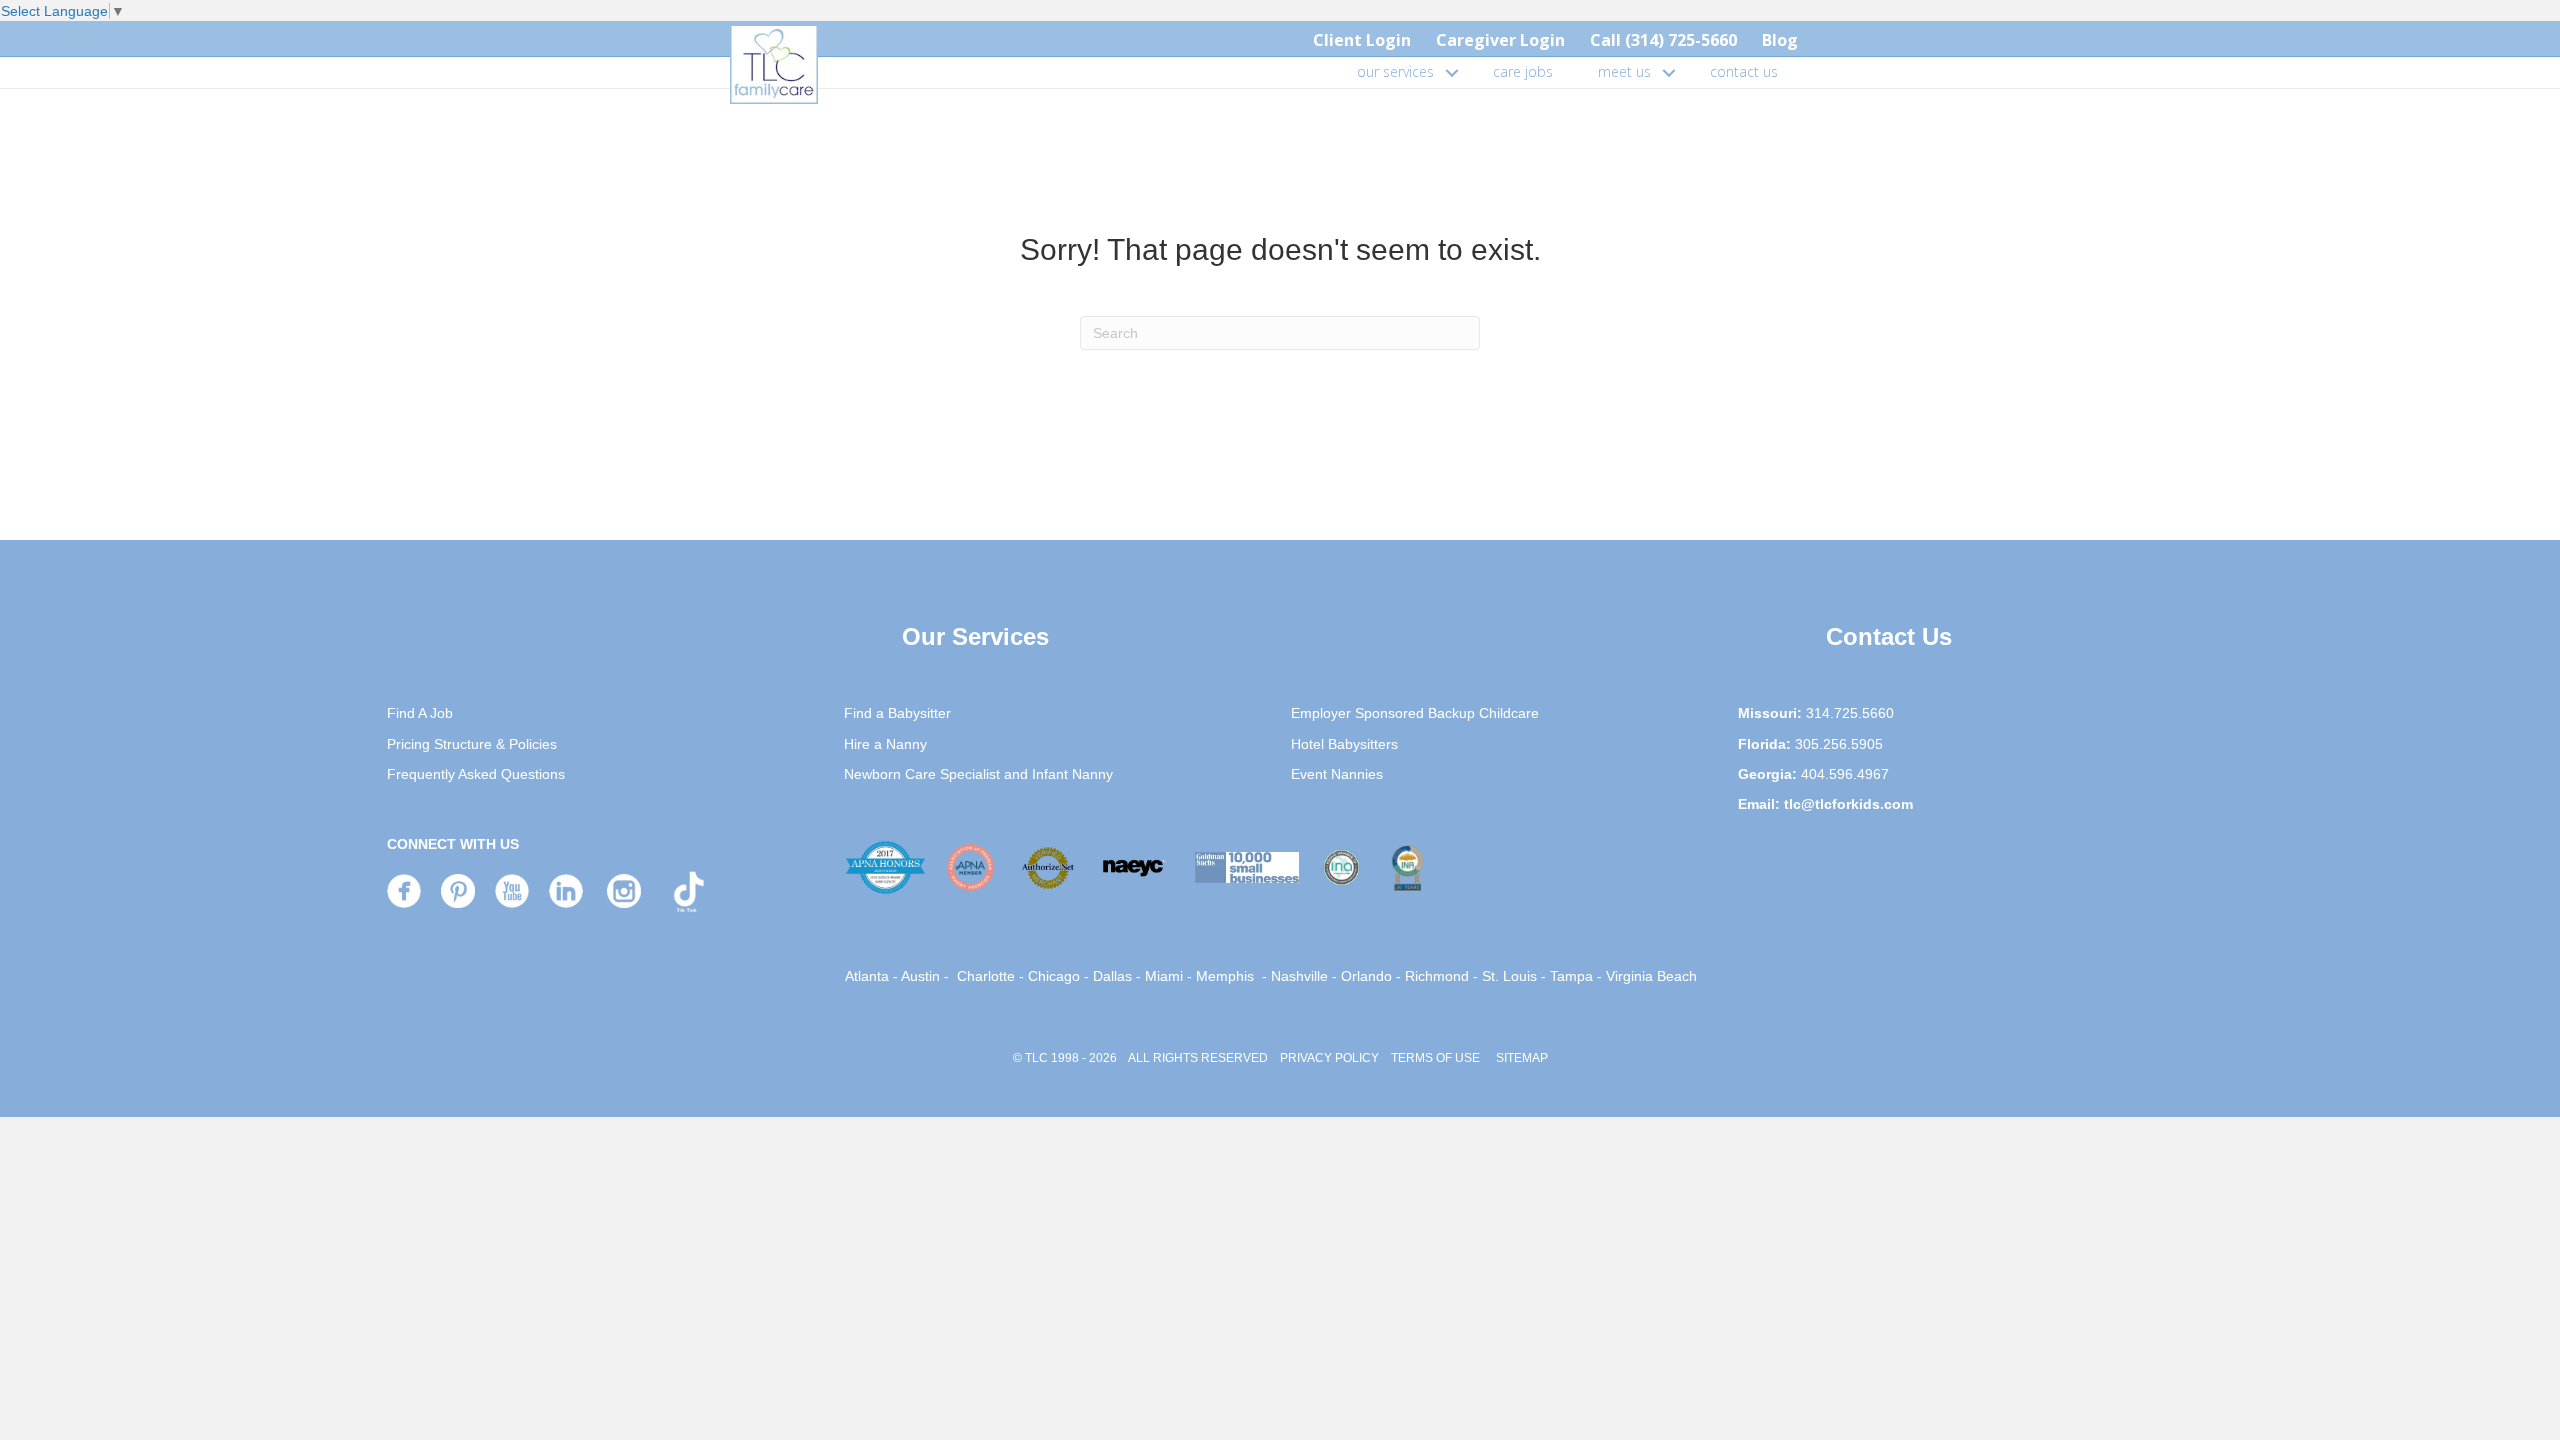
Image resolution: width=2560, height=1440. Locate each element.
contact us (1744, 71)
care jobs (1523, 71)
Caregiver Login (1500, 40)
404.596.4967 (1845, 774)
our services (1395, 71)
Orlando (1366, 976)
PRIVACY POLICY (1329, 1058)
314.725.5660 (1850, 713)
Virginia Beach (1651, 976)
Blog (1780, 40)
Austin (920, 976)
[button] (1452, 72)
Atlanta (867, 976)
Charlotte (986, 976)
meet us (1624, 71)
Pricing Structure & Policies (472, 744)
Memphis (1225, 976)
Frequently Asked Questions (476, 774)
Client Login (1362, 40)
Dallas (1112, 976)
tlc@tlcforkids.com (1848, 804)
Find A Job (420, 713)
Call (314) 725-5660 (1663, 40)
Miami (1164, 976)
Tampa (1571, 976)
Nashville (1299, 976)
